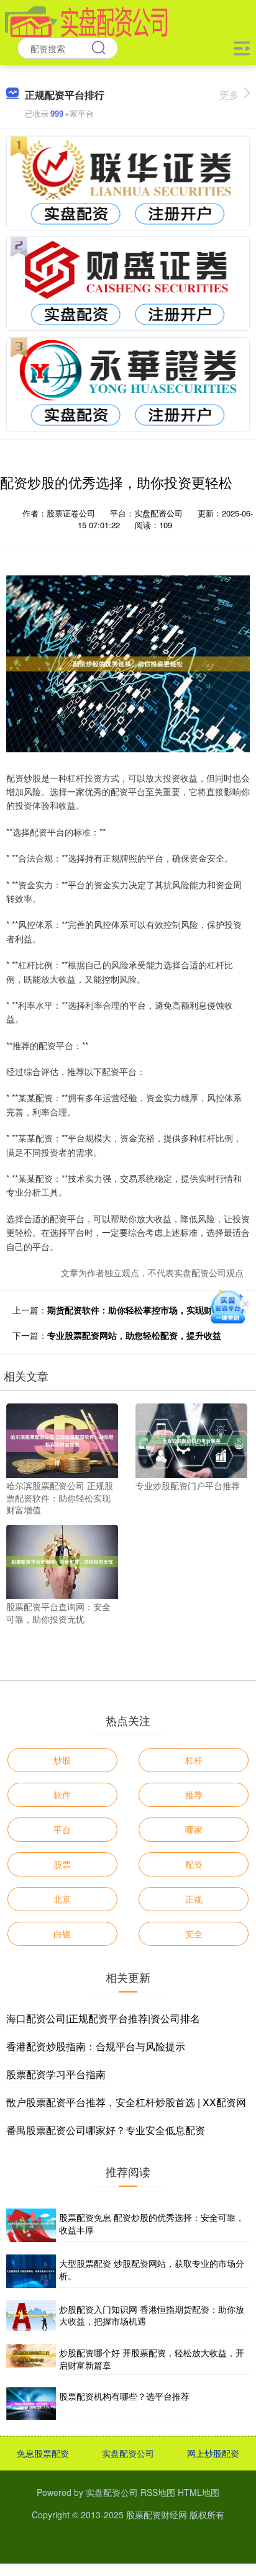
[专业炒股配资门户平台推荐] (191, 1439)
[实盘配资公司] (86, 20)
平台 (62, 1829)
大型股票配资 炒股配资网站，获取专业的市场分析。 (152, 2269)
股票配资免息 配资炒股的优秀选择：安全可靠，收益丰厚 (152, 2223)
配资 (194, 1864)
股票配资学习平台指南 (56, 2074)
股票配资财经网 (157, 2515)
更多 (229, 95)
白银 (62, 1934)
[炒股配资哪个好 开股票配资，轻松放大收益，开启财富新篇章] (31, 2359)
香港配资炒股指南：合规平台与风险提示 (96, 2046)
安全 (194, 1934)
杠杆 (194, 1760)
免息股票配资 (43, 2453)
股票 (62, 1864)
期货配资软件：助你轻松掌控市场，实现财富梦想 (143, 1310)
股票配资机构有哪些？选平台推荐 (124, 2396)
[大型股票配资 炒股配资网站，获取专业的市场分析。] (31, 2271)
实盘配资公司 (128, 2453)
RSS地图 (158, 2492)
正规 (194, 1899)
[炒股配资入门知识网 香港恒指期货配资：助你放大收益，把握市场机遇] (31, 2316)
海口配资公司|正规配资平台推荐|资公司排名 (103, 2018)
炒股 (62, 1760)
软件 (62, 1795)
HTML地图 (199, 2492)
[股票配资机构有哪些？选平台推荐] (31, 2404)
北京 (62, 1899)
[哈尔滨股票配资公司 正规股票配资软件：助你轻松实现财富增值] (62, 1439)
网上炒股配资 (213, 2453)
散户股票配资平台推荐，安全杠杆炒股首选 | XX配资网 (126, 2102)
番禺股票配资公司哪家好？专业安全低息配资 (106, 2130)
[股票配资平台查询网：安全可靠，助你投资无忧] (62, 1560)
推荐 (194, 1795)
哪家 (194, 1829)
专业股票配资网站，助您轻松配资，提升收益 (134, 1335)
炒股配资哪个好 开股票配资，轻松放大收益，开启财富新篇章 (152, 2359)
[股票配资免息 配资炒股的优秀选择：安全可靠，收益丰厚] (31, 2225)
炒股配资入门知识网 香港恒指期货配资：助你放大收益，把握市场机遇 (152, 2315)
